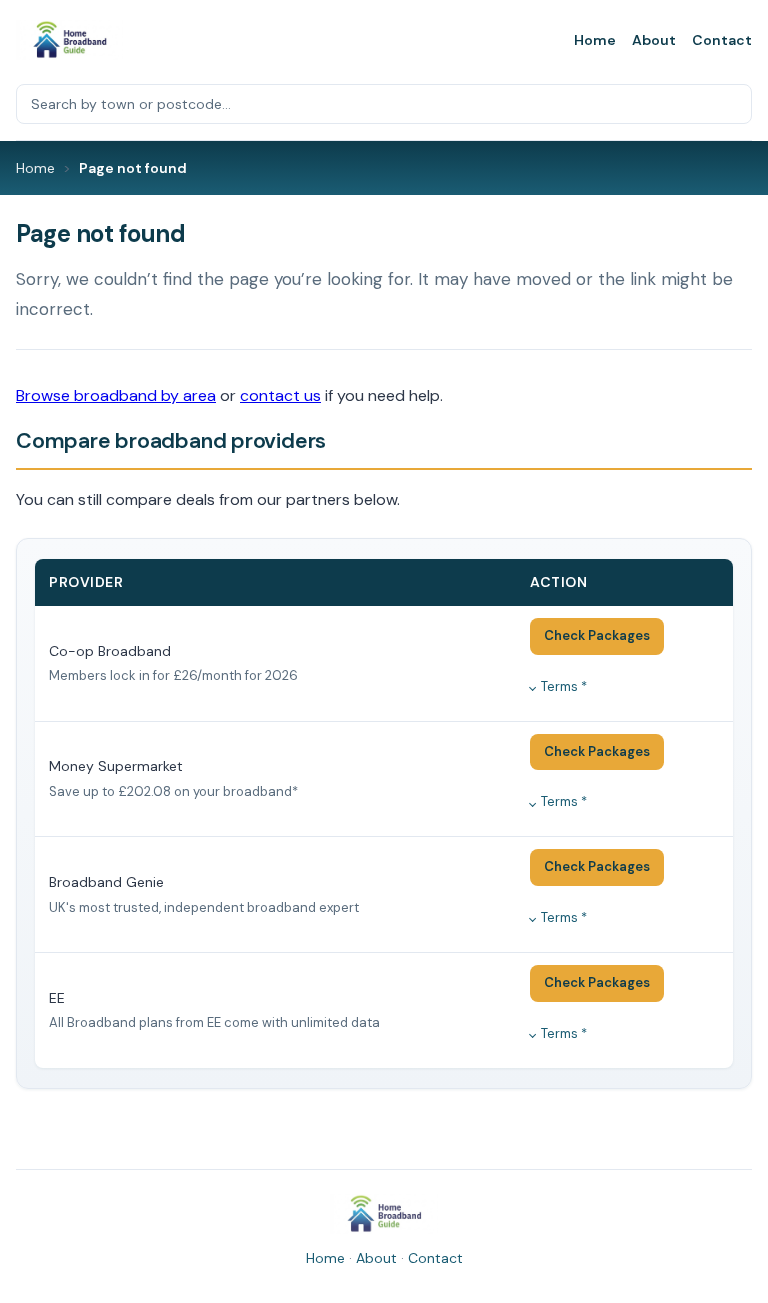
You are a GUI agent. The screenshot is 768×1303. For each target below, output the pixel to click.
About (654, 40)
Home (595, 40)
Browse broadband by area (116, 395)
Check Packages (597, 635)
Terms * (564, 686)
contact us (280, 395)
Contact (722, 40)
